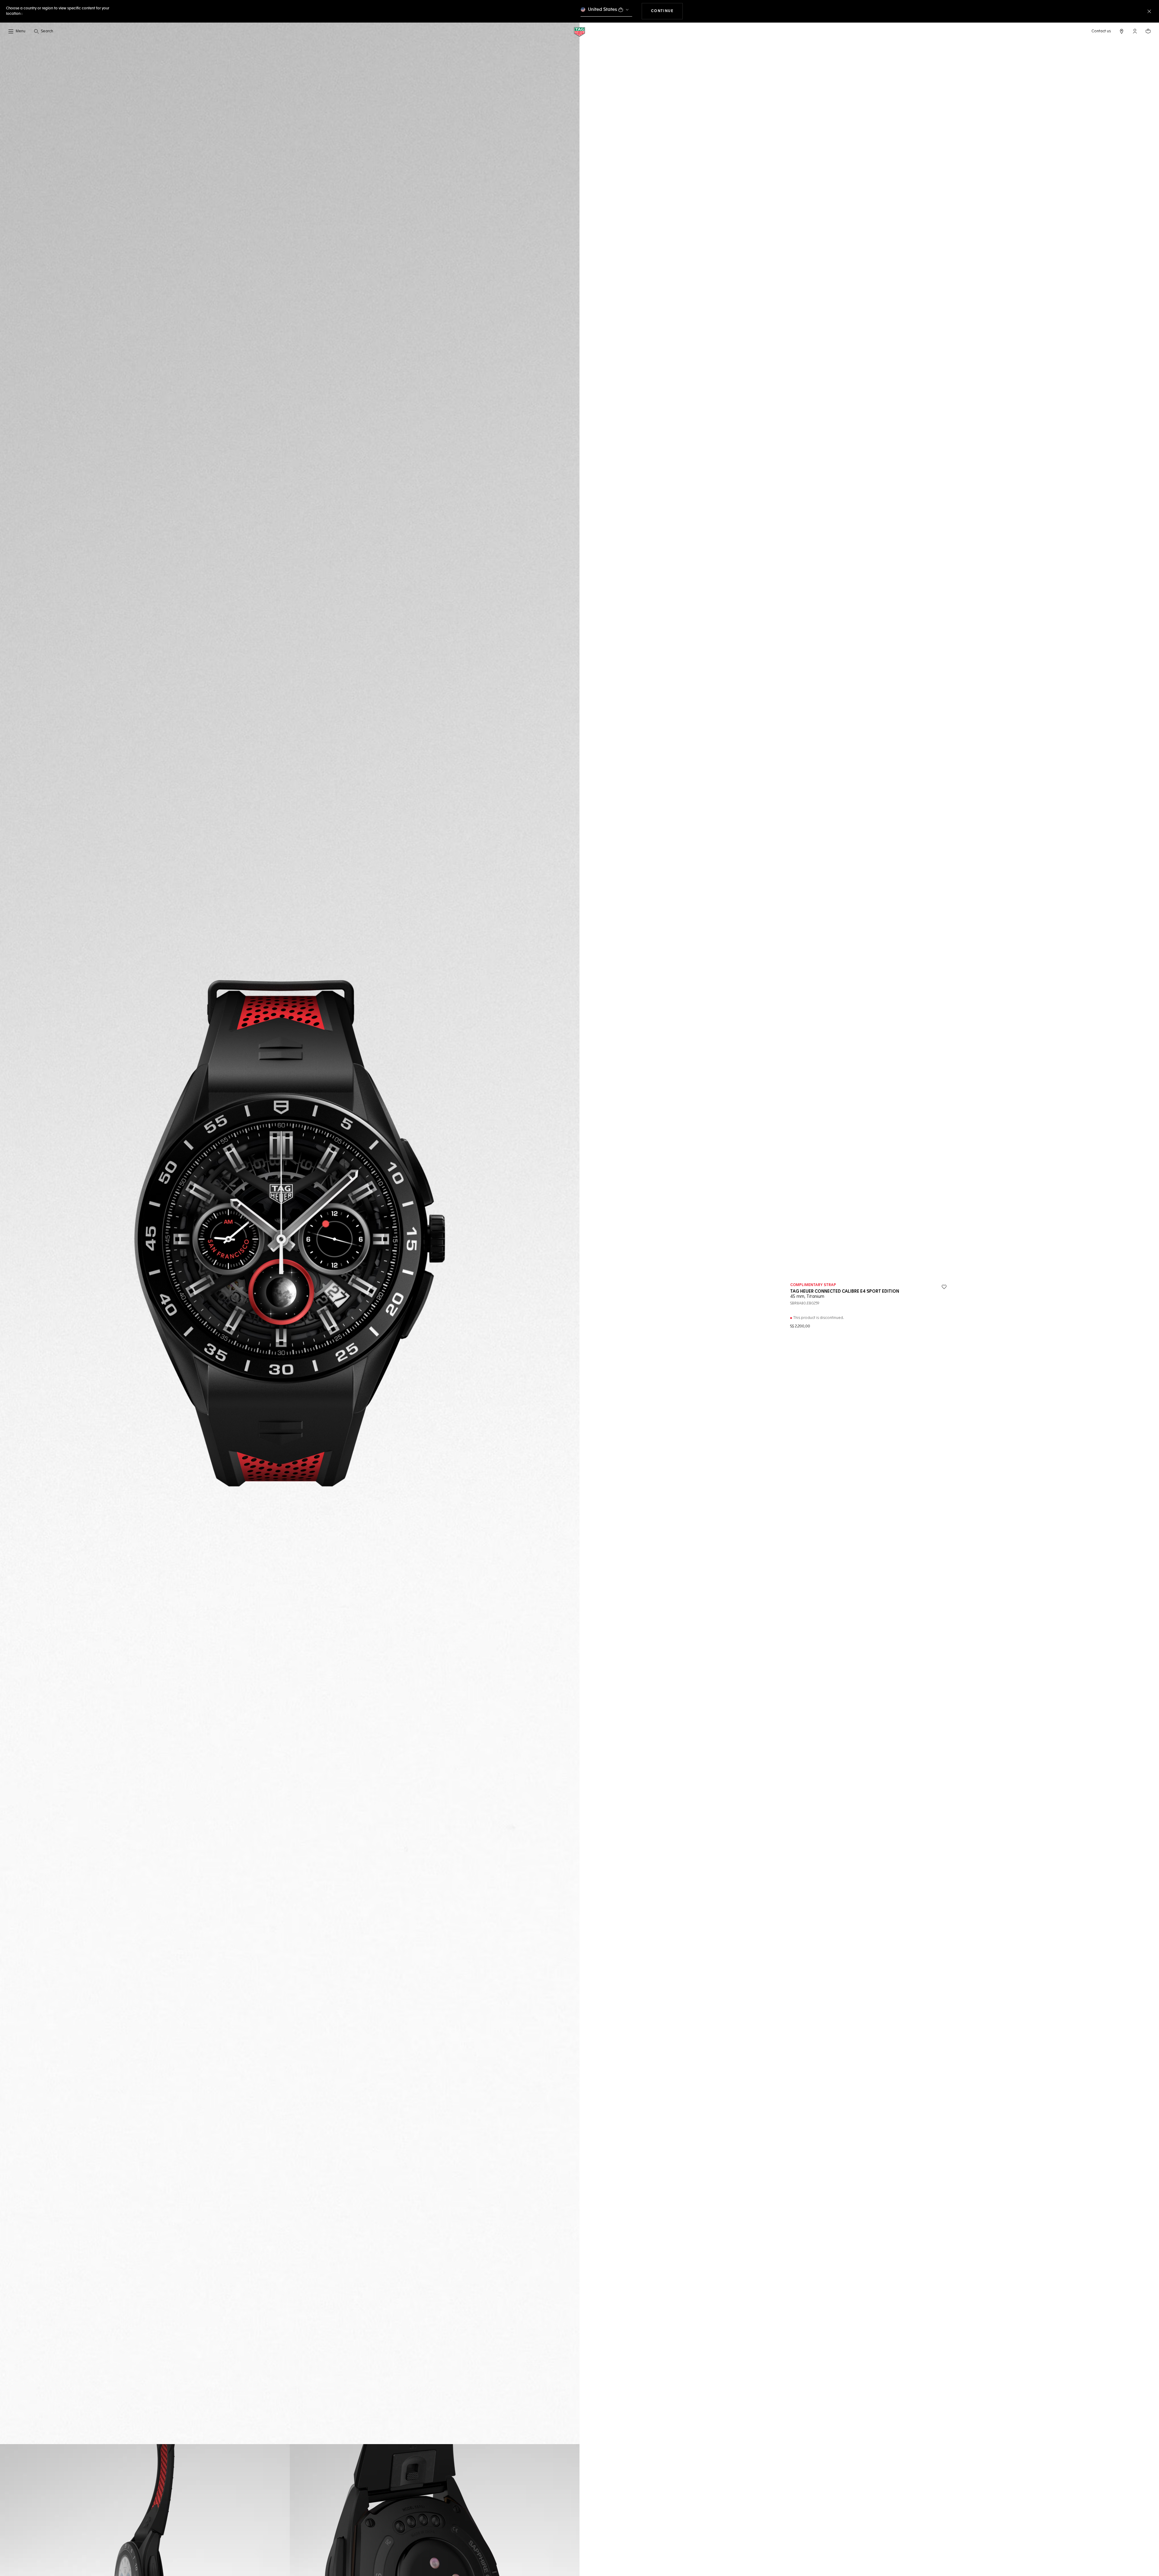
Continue (667, 11)
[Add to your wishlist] (944, 1287)
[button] (1135, 31)
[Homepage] (579, 32)
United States (603, 10)
